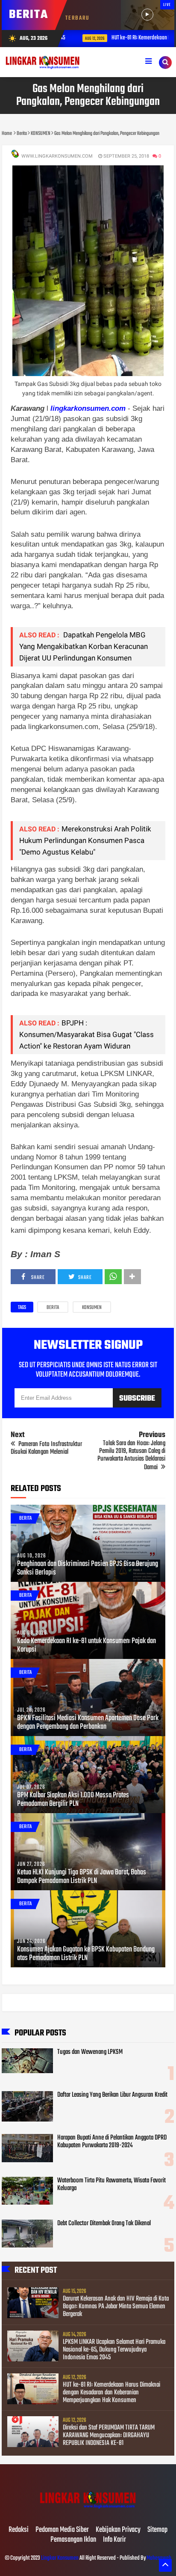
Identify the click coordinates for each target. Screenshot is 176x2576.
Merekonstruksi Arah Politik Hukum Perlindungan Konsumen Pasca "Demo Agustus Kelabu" (85, 840)
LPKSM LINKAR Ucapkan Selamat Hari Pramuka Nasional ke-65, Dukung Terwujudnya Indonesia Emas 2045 (114, 2350)
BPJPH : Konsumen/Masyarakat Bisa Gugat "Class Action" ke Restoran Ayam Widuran (87, 1034)
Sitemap (157, 2530)
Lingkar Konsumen (60, 2558)
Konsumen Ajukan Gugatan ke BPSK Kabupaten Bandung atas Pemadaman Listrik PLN (86, 1954)
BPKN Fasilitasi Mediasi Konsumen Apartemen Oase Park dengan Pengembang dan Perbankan (88, 1723)
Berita (53, 1308)
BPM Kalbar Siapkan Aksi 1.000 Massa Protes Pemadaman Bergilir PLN (73, 1800)
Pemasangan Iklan (73, 2540)
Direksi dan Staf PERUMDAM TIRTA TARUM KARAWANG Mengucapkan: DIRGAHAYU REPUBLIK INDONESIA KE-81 (109, 2436)
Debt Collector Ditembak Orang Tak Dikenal (104, 2223)
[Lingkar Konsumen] (88, 2512)
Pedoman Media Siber (62, 2530)
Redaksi (19, 2530)
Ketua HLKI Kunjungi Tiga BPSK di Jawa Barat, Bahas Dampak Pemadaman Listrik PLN (82, 1877)
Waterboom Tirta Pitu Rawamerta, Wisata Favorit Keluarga (111, 2185)
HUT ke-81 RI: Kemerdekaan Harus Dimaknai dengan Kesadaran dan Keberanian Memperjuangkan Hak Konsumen (111, 2393)
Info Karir (114, 2540)
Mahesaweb (158, 2558)
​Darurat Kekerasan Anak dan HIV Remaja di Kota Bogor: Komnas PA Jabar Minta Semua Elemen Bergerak (116, 2307)
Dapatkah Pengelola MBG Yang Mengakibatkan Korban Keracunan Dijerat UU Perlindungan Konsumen (84, 646)
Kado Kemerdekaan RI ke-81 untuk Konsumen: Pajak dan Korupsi (87, 1646)
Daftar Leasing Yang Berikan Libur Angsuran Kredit (112, 2095)
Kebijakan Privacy (118, 2530)
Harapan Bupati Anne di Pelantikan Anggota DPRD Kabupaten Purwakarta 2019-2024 (112, 2142)
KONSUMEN (92, 1308)
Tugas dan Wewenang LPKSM (90, 2052)
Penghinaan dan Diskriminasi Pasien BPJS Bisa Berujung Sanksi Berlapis (88, 1569)
